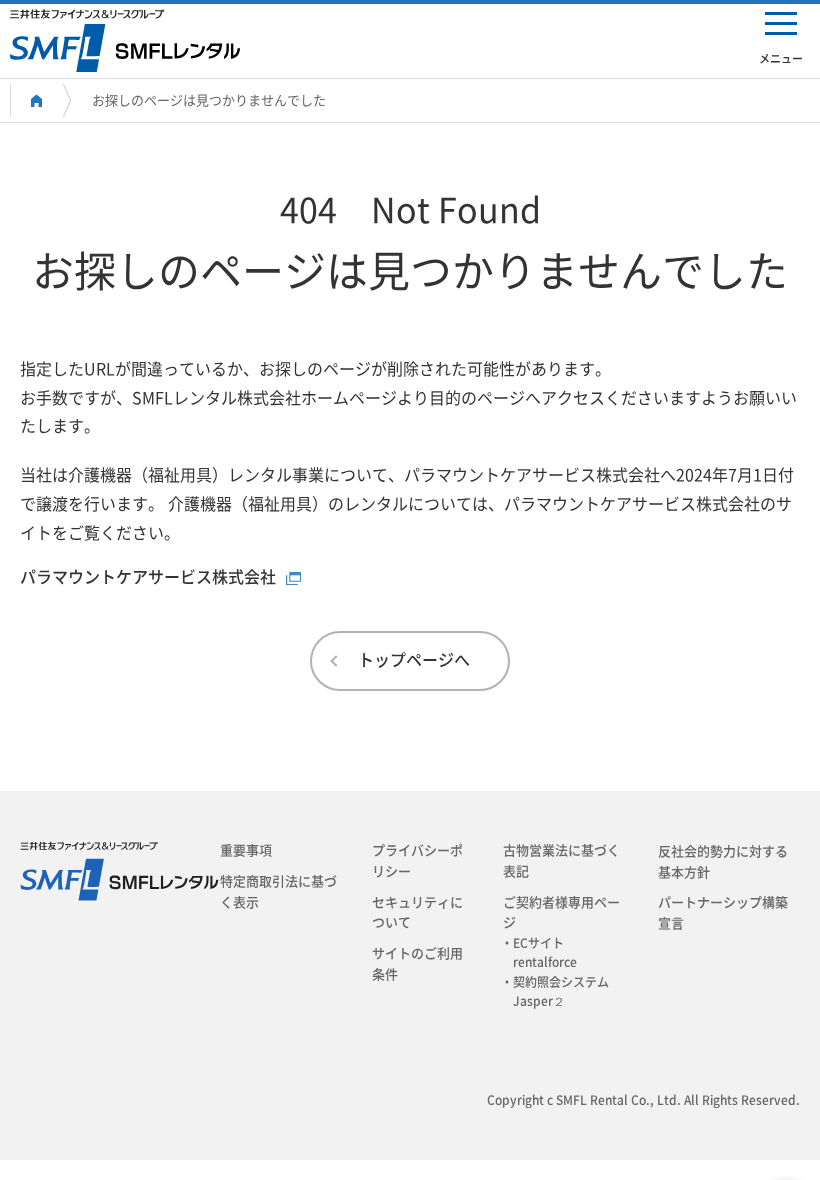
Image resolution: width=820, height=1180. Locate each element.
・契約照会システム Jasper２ (561, 991)
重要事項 (246, 850)
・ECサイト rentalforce (545, 952)
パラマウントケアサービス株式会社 (148, 577)
